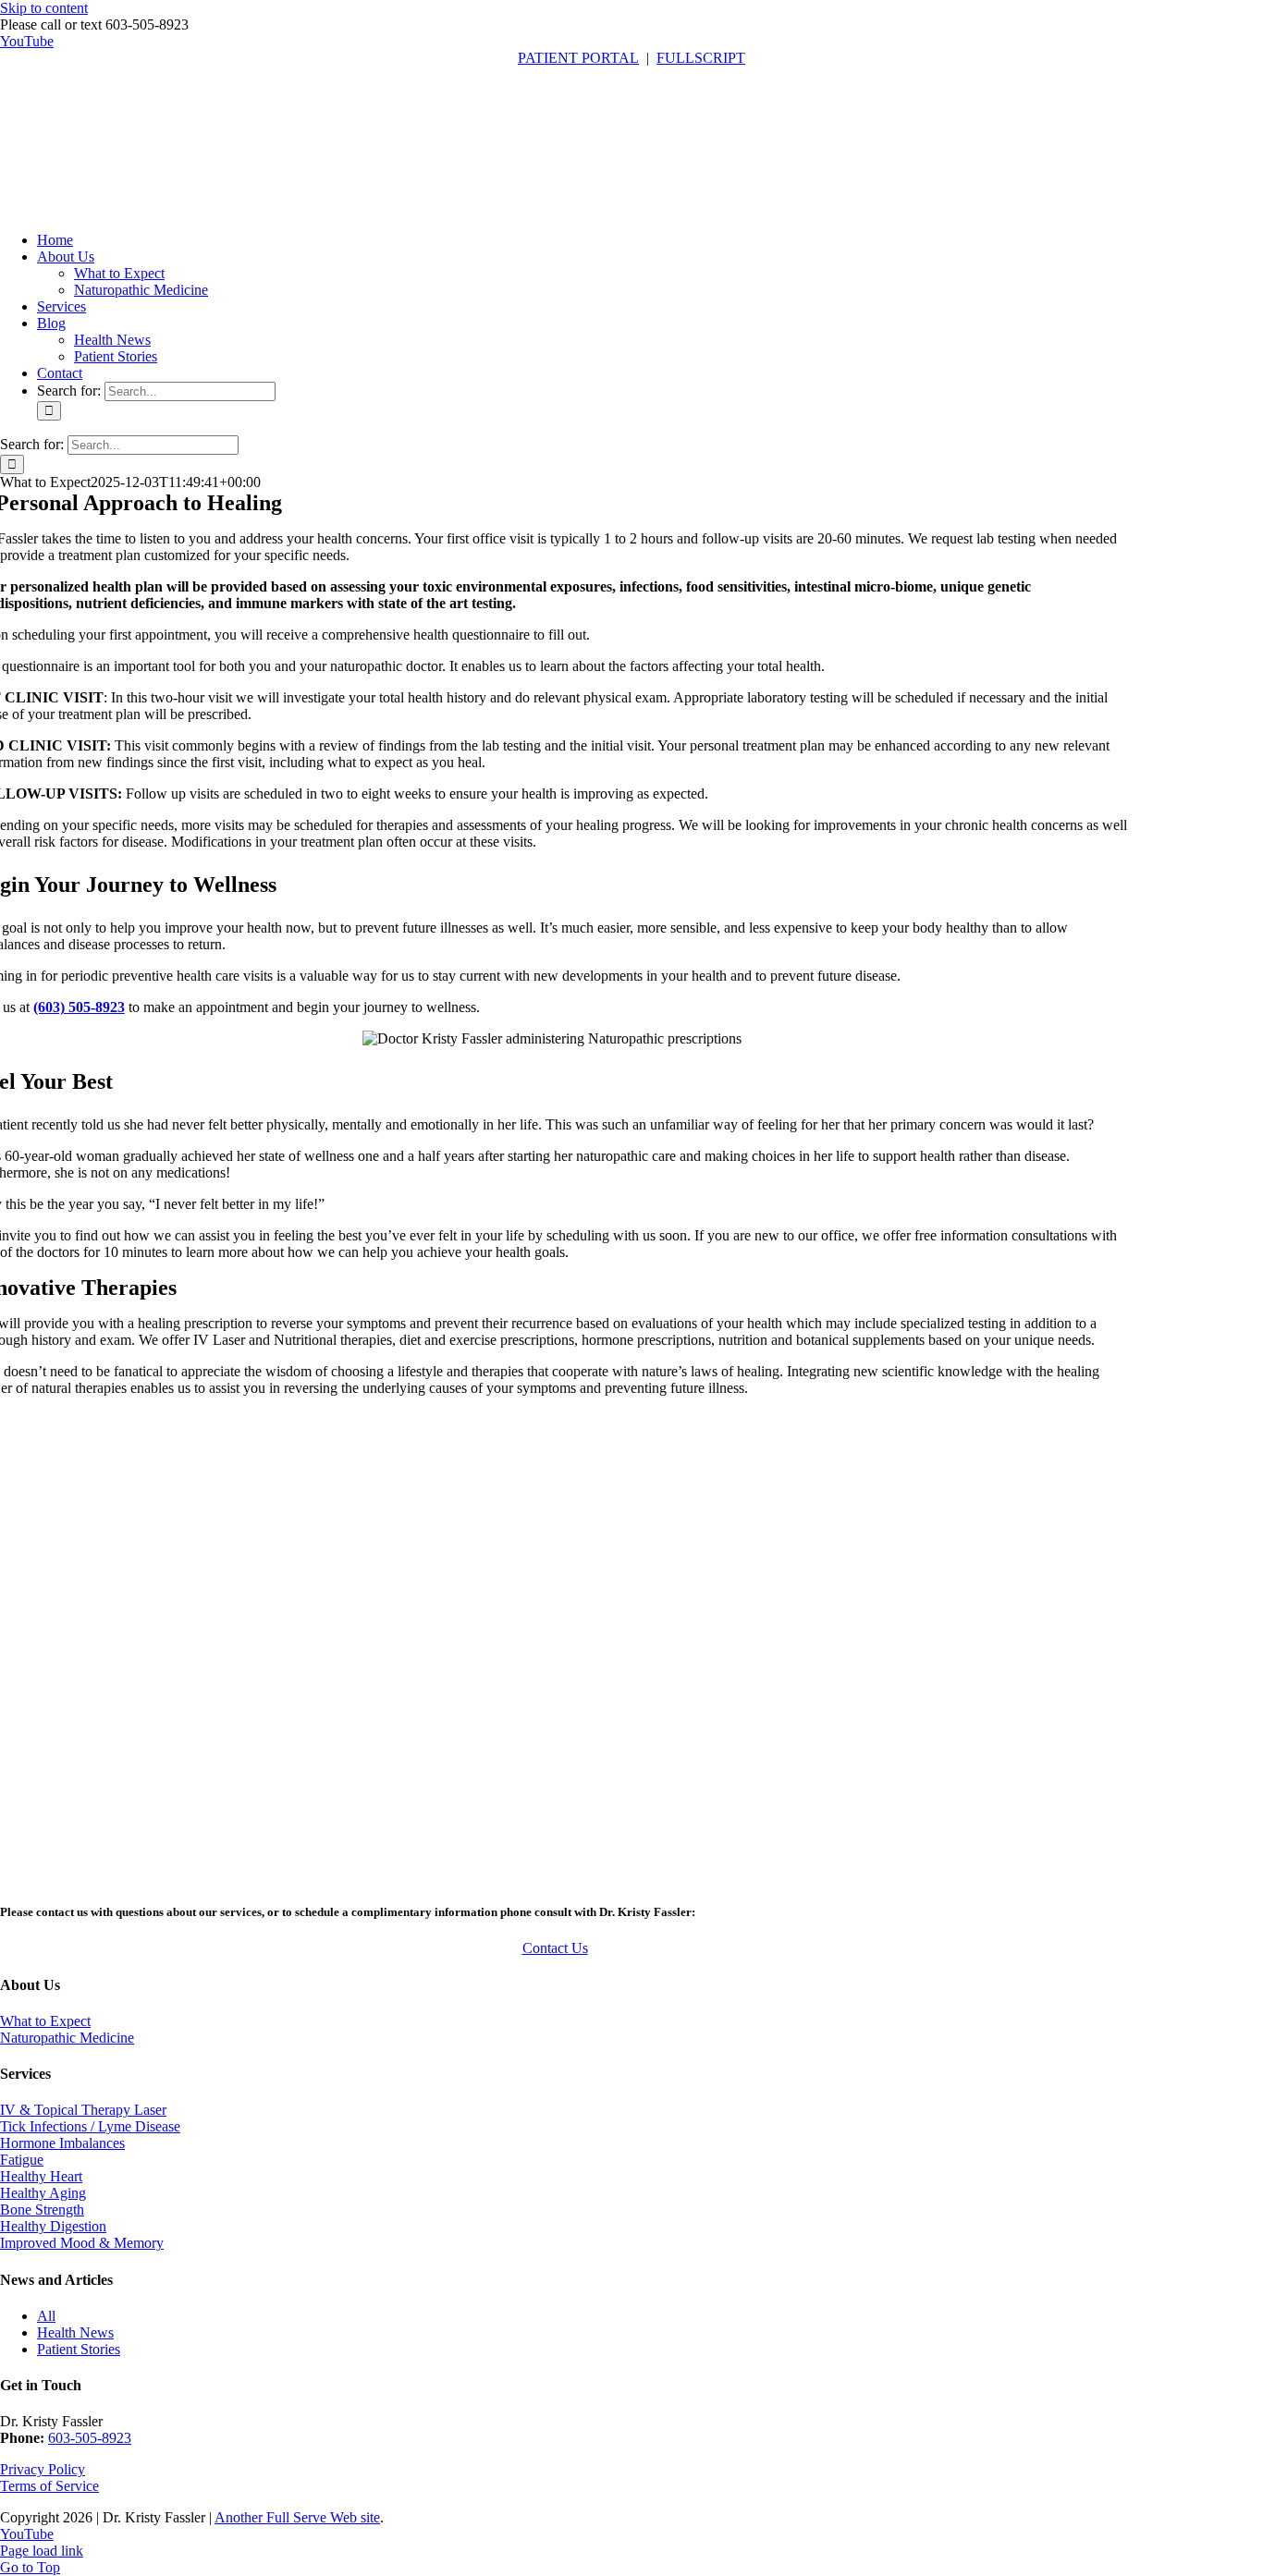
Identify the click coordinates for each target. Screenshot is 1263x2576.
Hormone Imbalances (62, 2143)
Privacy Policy (43, 2469)
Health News (75, 2332)
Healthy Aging (43, 2193)
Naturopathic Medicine (67, 2038)
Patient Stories (79, 2349)
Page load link (42, 2551)
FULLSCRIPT (701, 58)
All (46, 2316)
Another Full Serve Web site (297, 2517)
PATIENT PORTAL (578, 58)
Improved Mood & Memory (82, 2243)
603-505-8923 (90, 2438)
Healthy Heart (41, 2176)
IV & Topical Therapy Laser (83, 2110)
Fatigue (22, 2160)
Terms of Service (49, 2486)
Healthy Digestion (53, 2226)
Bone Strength (42, 2210)
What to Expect (45, 2021)
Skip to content (44, 8)
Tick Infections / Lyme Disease (90, 2126)
